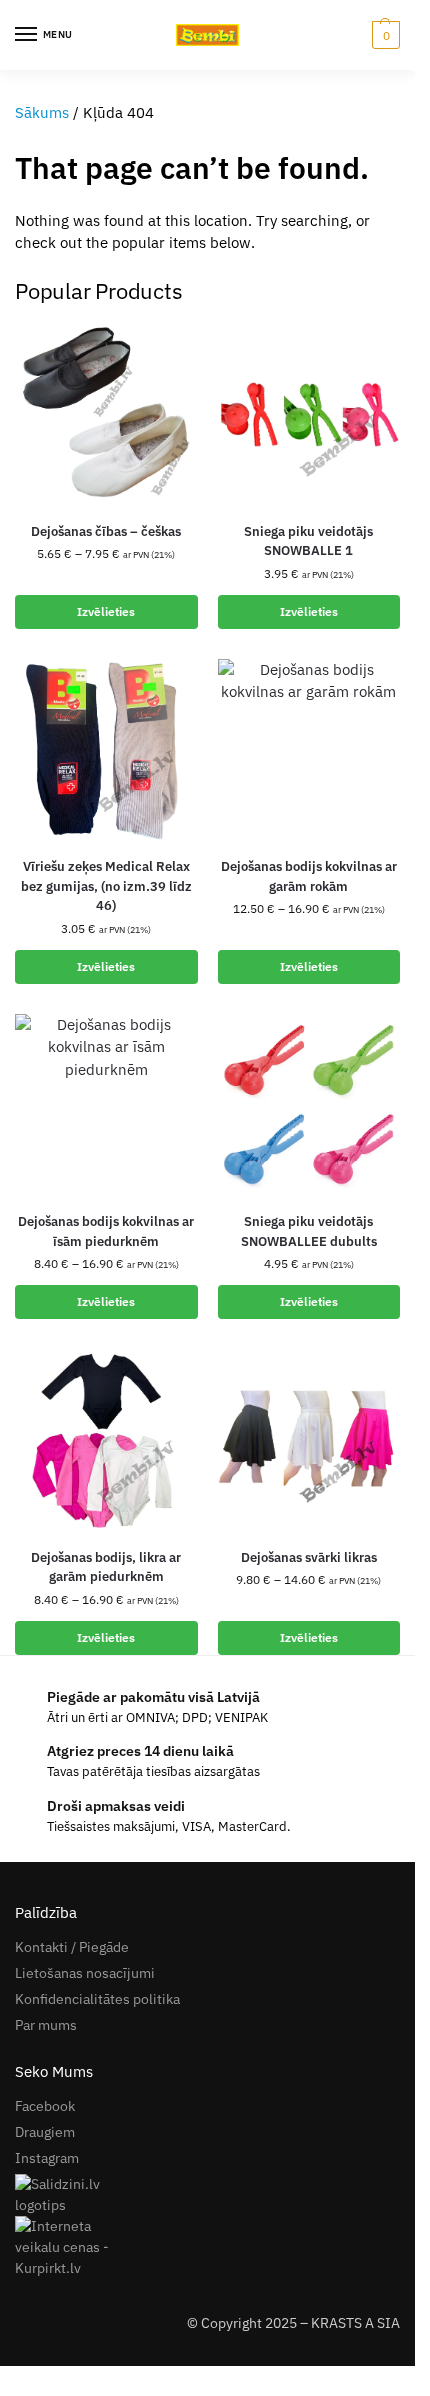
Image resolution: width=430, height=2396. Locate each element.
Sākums (42, 112)
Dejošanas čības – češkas (106, 531)
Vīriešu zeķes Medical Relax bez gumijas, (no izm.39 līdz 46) (106, 886)
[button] (383, 35)
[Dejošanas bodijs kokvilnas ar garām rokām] (309, 750)
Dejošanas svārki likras (309, 1557)
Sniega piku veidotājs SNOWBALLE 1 (308, 541)
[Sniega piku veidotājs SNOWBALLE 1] (309, 414)
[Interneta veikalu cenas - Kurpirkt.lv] (207, 2247)
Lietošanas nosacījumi (85, 1973)
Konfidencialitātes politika (97, 1999)
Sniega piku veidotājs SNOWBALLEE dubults (309, 1231)
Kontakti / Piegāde (72, 1947)
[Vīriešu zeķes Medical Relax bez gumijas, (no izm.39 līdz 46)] (106, 750)
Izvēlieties (106, 611)
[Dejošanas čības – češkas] (106, 414)
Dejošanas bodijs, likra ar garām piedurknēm (106, 1567)
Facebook (45, 2106)
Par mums (46, 2025)
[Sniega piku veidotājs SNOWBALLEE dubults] (309, 1105)
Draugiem (45, 2132)
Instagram (47, 2158)
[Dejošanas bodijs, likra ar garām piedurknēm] (106, 1440)
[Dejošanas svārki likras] (309, 1440)
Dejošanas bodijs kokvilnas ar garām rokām (309, 876)
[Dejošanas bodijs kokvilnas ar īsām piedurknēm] (106, 1105)
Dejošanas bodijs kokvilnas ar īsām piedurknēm (106, 1231)
